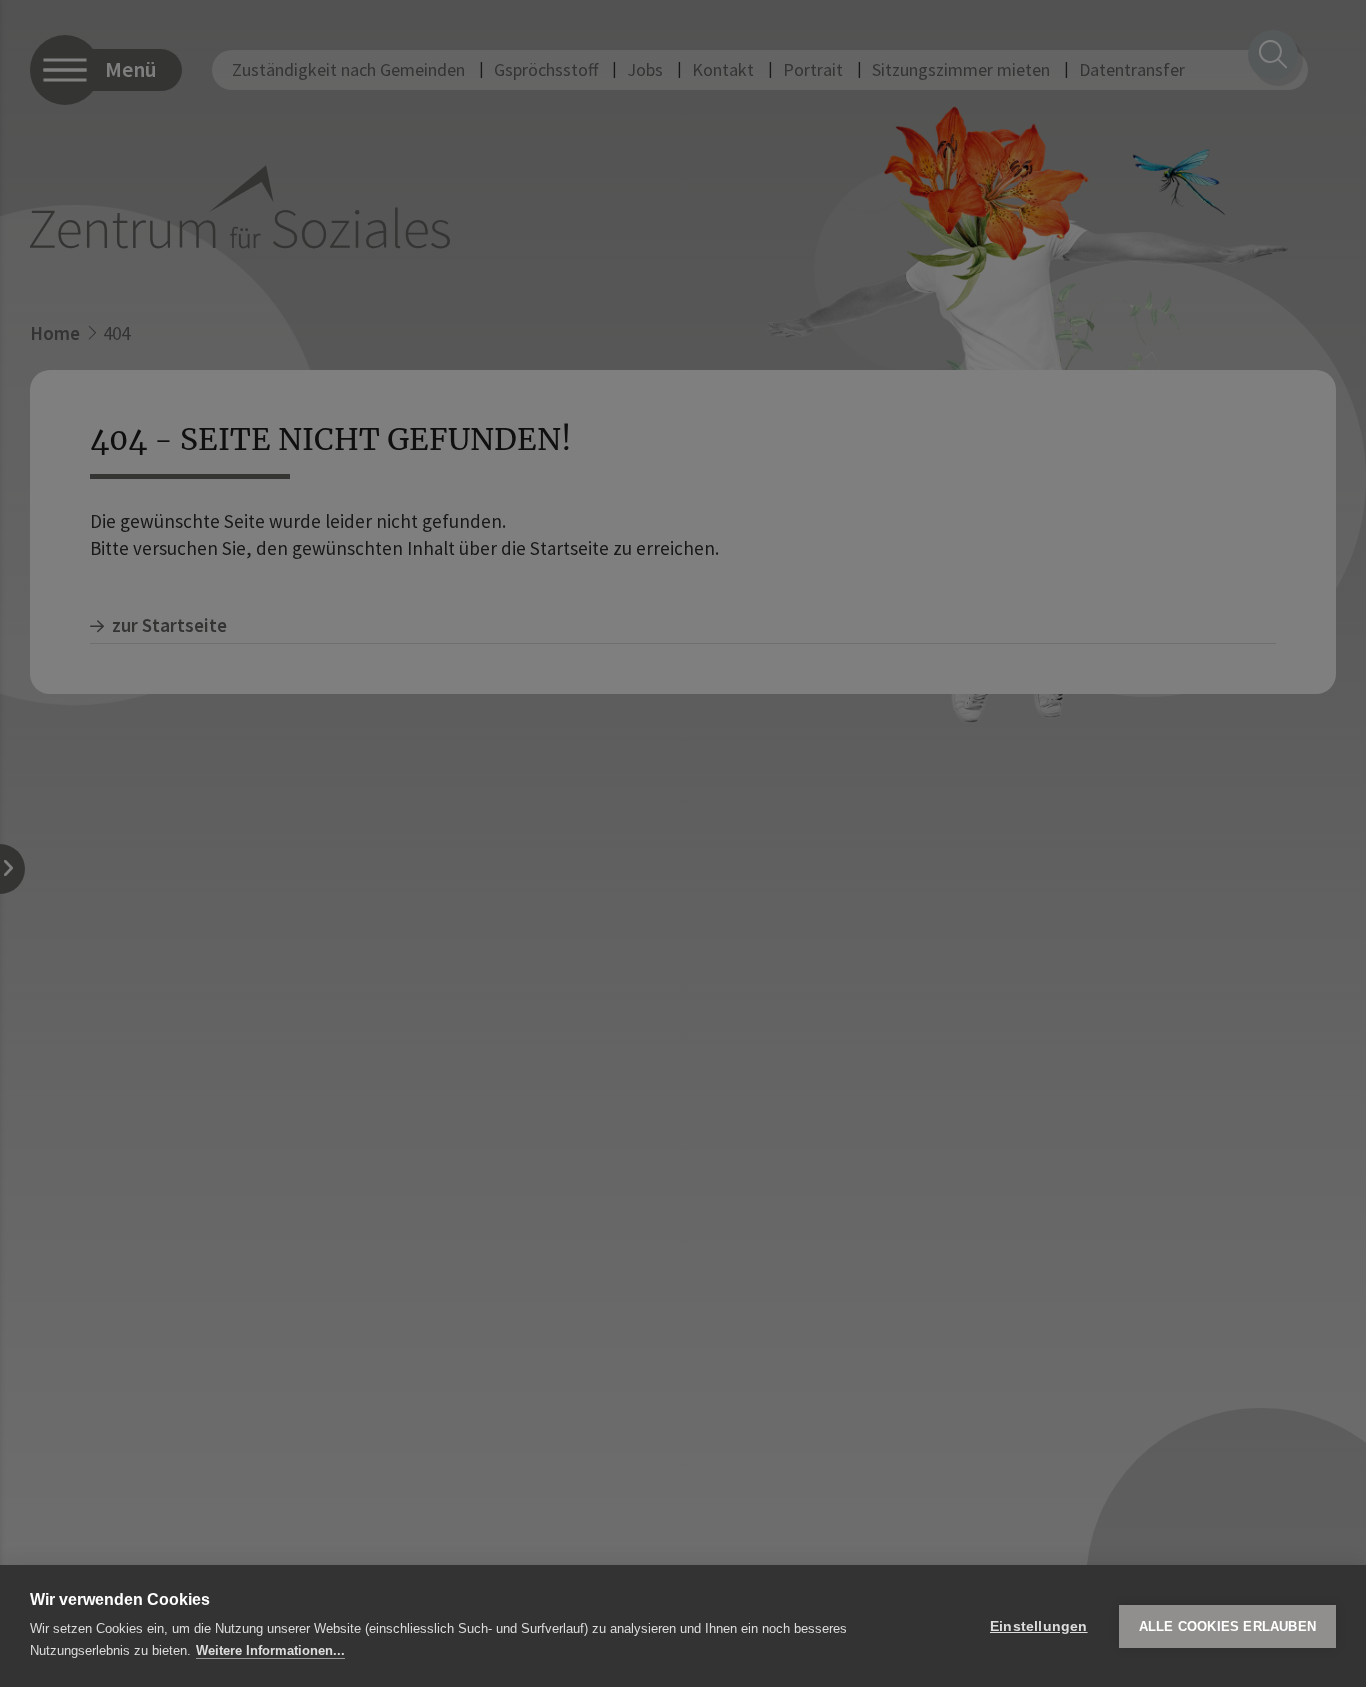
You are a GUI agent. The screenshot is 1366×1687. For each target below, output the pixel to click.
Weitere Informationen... (270, 1650)
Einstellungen (1039, 1626)
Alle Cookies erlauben (1227, 1626)
